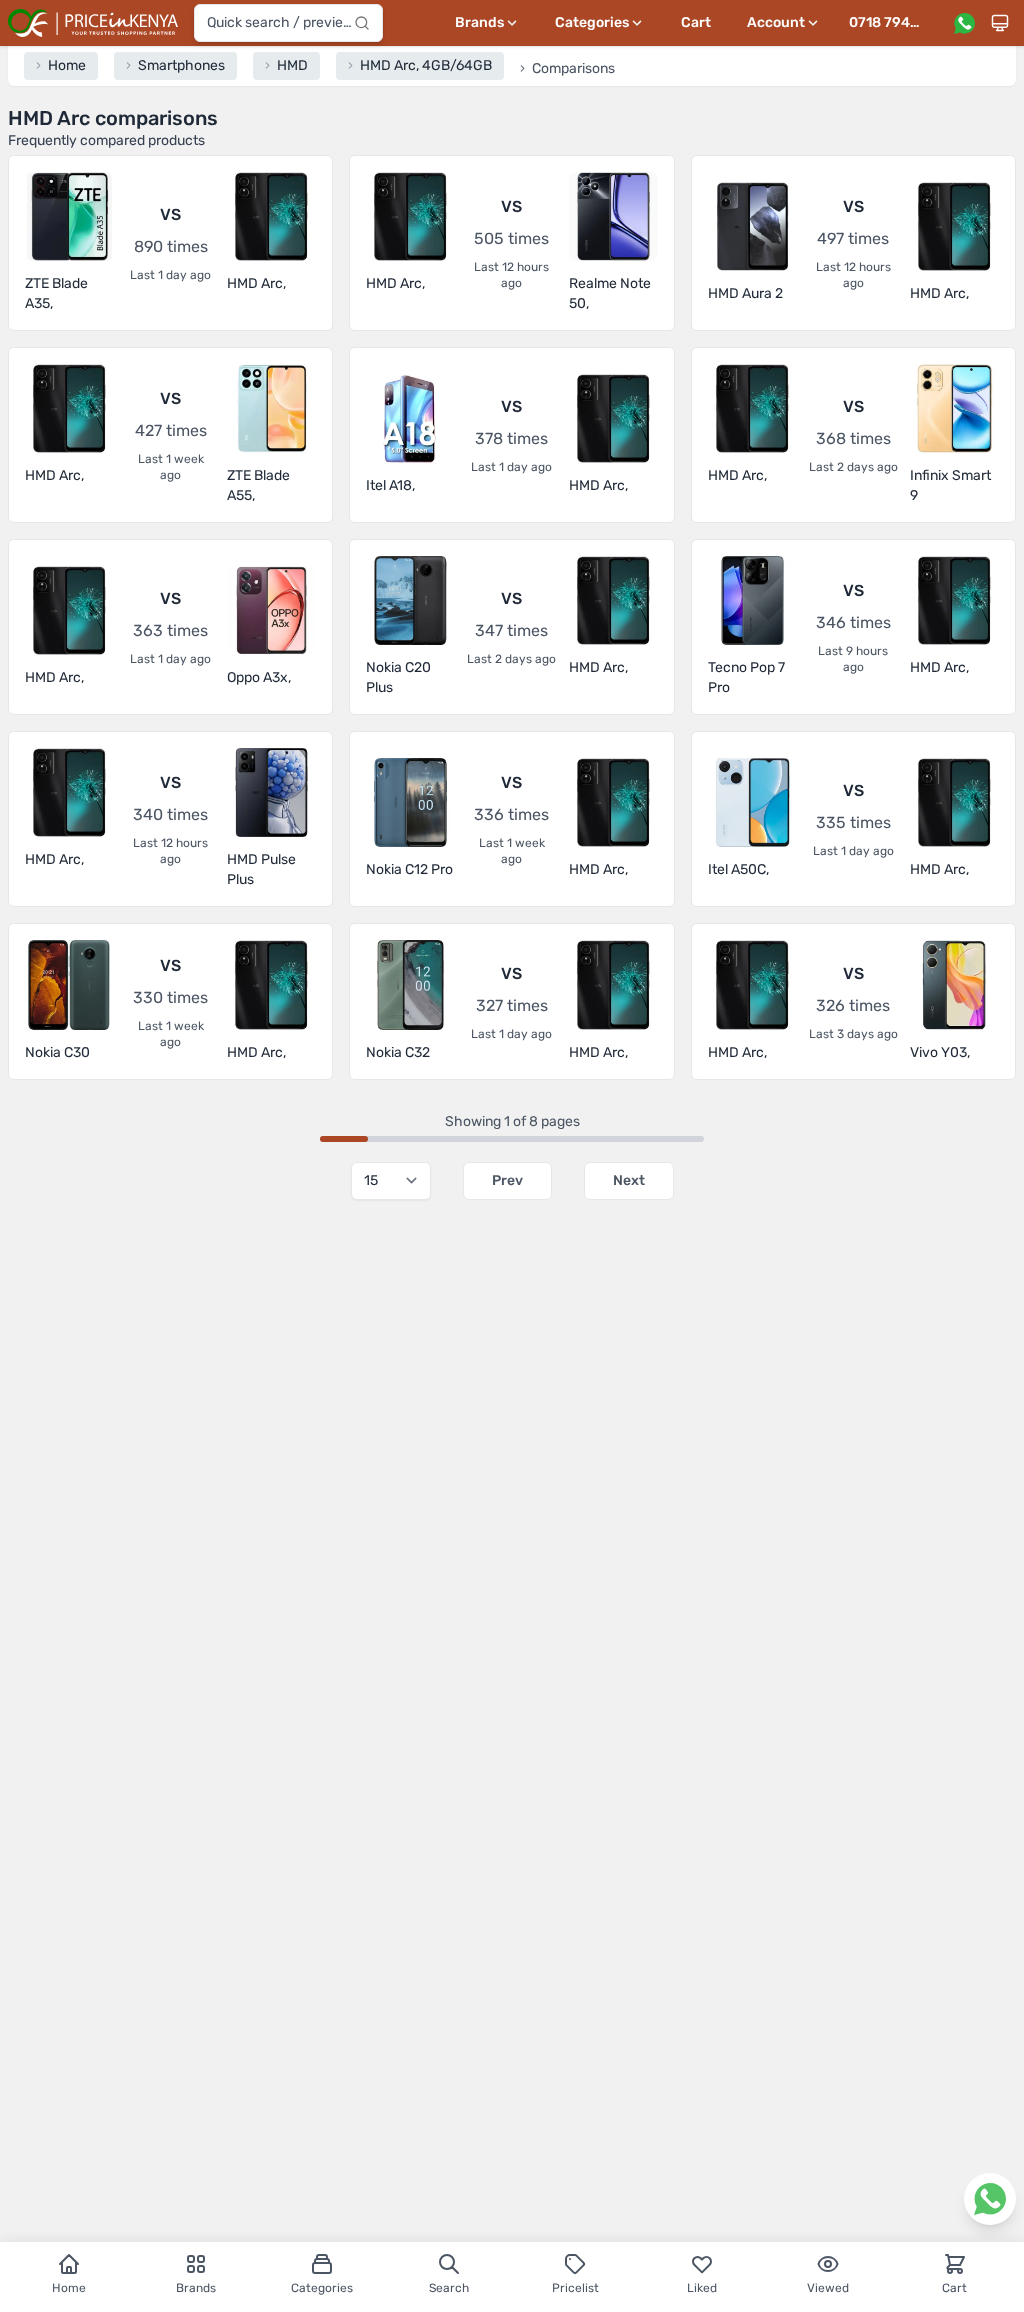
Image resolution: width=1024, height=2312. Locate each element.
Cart (696, 22)
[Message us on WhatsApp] (964, 23)
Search (449, 2288)
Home (69, 2288)
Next (629, 1180)
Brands (196, 2288)
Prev (507, 1180)
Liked (702, 2288)
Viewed (828, 2288)
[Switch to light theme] (1000, 23)
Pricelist (575, 2288)
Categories (322, 2288)
